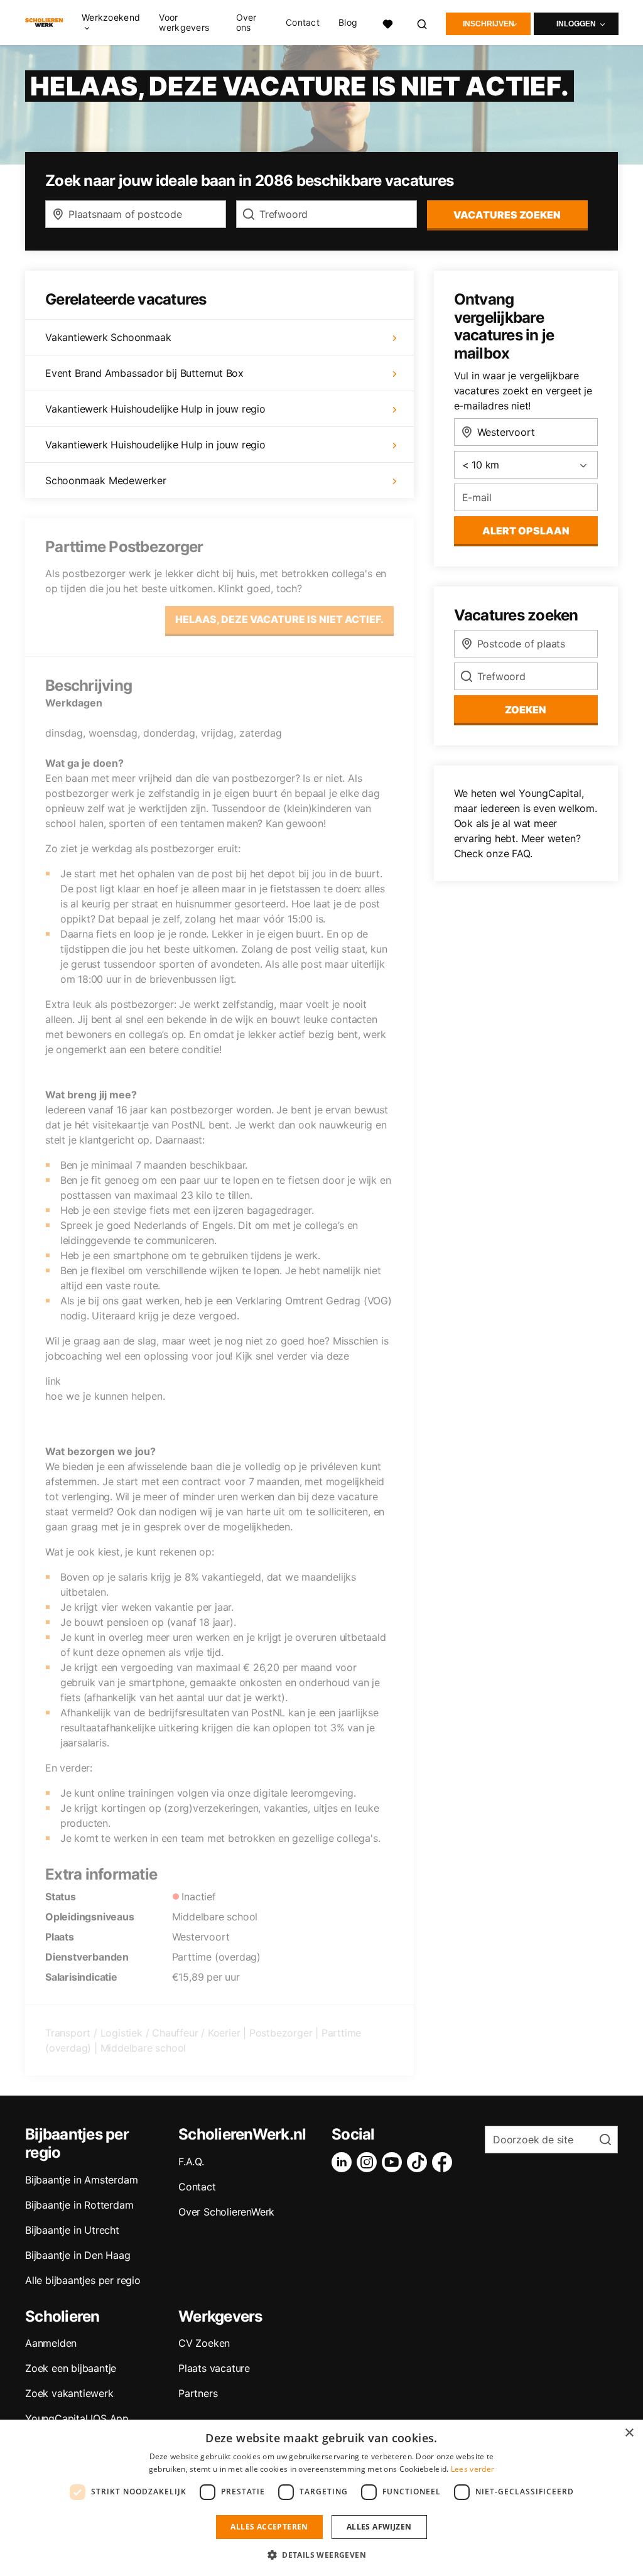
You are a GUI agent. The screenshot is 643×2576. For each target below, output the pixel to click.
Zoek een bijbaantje (71, 2368)
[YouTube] (394, 2162)
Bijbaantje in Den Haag (78, 2255)
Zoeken (526, 710)
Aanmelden (51, 2343)
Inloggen (576, 24)
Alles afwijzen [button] (379, 2527)
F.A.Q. (191, 2162)
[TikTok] (419, 2162)
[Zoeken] (423, 22)
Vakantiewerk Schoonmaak (108, 337)
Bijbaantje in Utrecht (72, 2230)
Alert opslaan (526, 531)
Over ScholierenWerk (226, 2212)
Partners (198, 2393)
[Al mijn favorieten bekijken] (387, 22)
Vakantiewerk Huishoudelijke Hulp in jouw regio (155, 409)
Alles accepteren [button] (269, 2527)
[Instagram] (369, 2162)
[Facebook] (445, 2162)
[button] (321, 2555)
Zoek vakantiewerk (69, 2393)
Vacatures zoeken (507, 215)
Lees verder (473, 2469)
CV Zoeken (204, 2343)
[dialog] (321, 2498)
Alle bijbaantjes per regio (83, 2280)
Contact (303, 23)
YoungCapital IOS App (77, 2418)
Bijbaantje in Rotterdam (79, 2205)
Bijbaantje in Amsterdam (81, 2180)
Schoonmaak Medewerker (106, 480)
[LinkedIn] (344, 2162)
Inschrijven (489, 24)
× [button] (629, 2433)
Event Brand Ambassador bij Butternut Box (144, 373)
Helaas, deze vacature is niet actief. (279, 619)
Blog (348, 23)
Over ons (246, 23)
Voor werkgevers (184, 23)
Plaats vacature (214, 2368)
